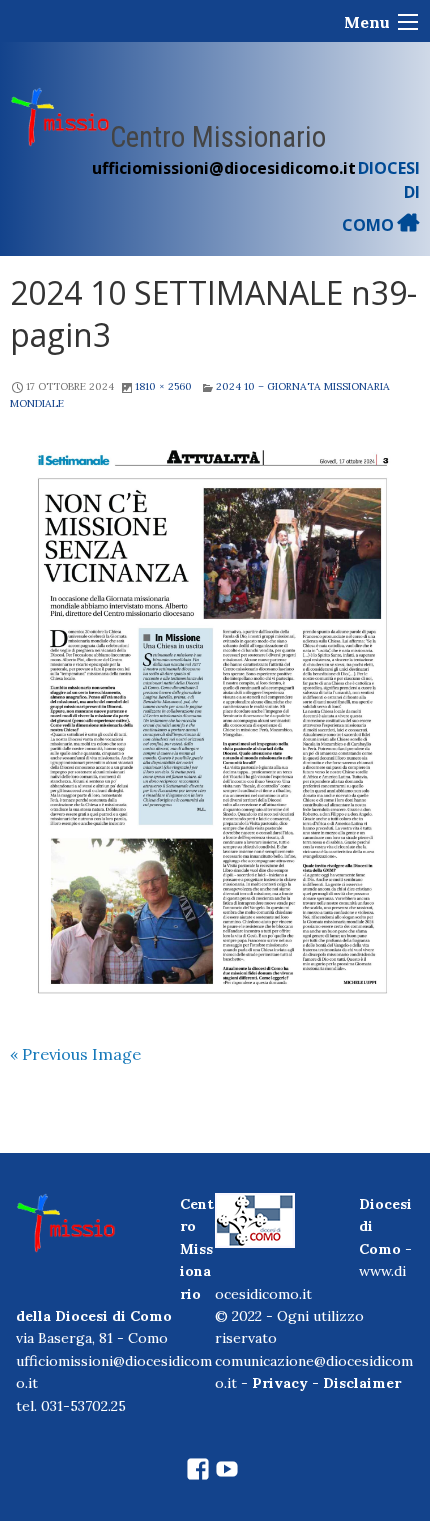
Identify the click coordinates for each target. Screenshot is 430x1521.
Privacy (280, 1383)
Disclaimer (362, 1383)
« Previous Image (75, 1054)
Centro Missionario (218, 137)
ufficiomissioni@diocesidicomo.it (224, 168)
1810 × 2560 (163, 386)
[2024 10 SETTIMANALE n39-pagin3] (215, 724)
